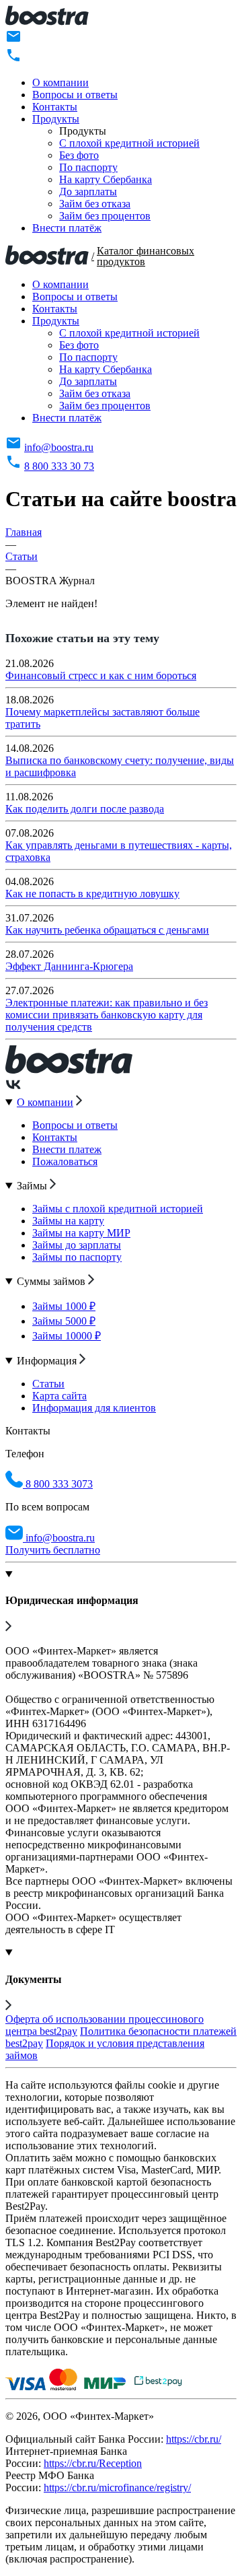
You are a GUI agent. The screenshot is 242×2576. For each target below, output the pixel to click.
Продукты (56, 119)
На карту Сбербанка (106, 179)
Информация (48, 1361)
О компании (61, 82)
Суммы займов (52, 1281)
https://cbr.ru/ (194, 2439)
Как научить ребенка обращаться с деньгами (107, 930)
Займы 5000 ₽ (64, 1321)
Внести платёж (67, 228)
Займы (33, 1186)
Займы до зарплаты (77, 1245)
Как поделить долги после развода (85, 809)
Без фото (79, 155)
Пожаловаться (65, 1161)
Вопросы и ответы (75, 95)
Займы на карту (68, 1221)
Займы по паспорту (77, 1257)
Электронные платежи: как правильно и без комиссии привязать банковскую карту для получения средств (107, 1015)
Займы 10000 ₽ (67, 1336)
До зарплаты (88, 192)
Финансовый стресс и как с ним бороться (101, 675)
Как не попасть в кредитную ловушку (92, 894)
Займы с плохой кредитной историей (118, 1209)
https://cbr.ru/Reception (93, 2463)
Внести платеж (67, 1149)
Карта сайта (59, 1396)
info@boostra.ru (59, 447)
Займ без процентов (105, 216)
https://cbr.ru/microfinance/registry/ (117, 2487)
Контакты (55, 107)
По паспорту (88, 167)
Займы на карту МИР (81, 1233)
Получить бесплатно (53, 1550)
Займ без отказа (95, 204)
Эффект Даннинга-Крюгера (69, 966)
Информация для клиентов (94, 1408)
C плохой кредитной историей (129, 143)
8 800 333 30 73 (59, 466)
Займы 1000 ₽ (64, 1306)
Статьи (48, 1384)
